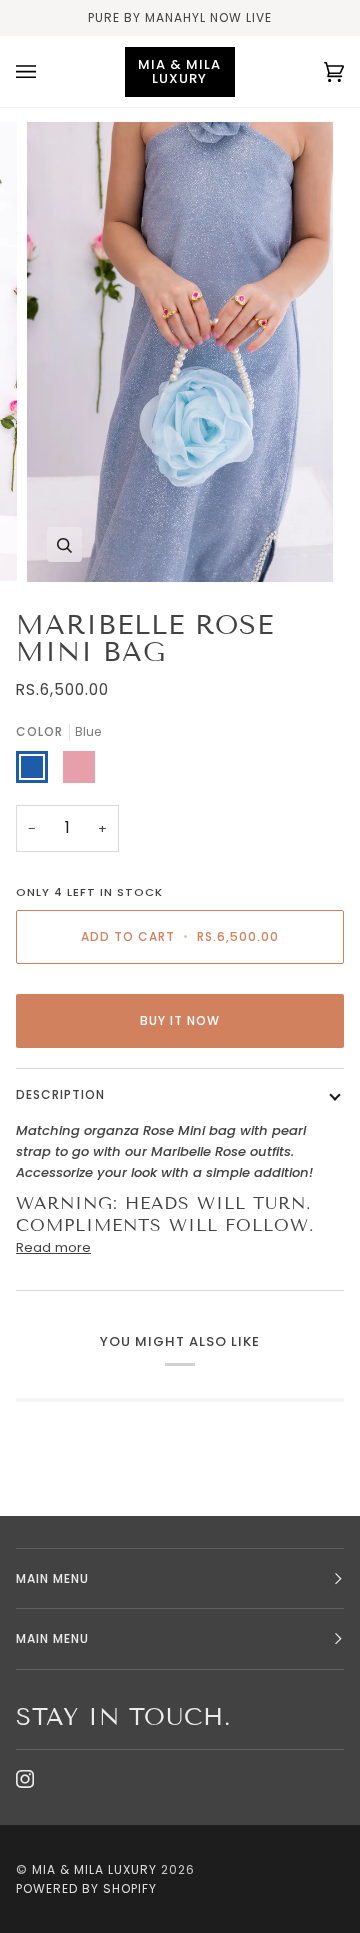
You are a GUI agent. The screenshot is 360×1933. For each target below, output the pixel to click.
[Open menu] (46, 71)
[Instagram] (25, 1779)
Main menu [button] (52, 1578)
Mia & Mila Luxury (96, 1869)
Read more (53, 1247)
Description (60, 1094)
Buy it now (180, 1020)
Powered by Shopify (86, 1888)
